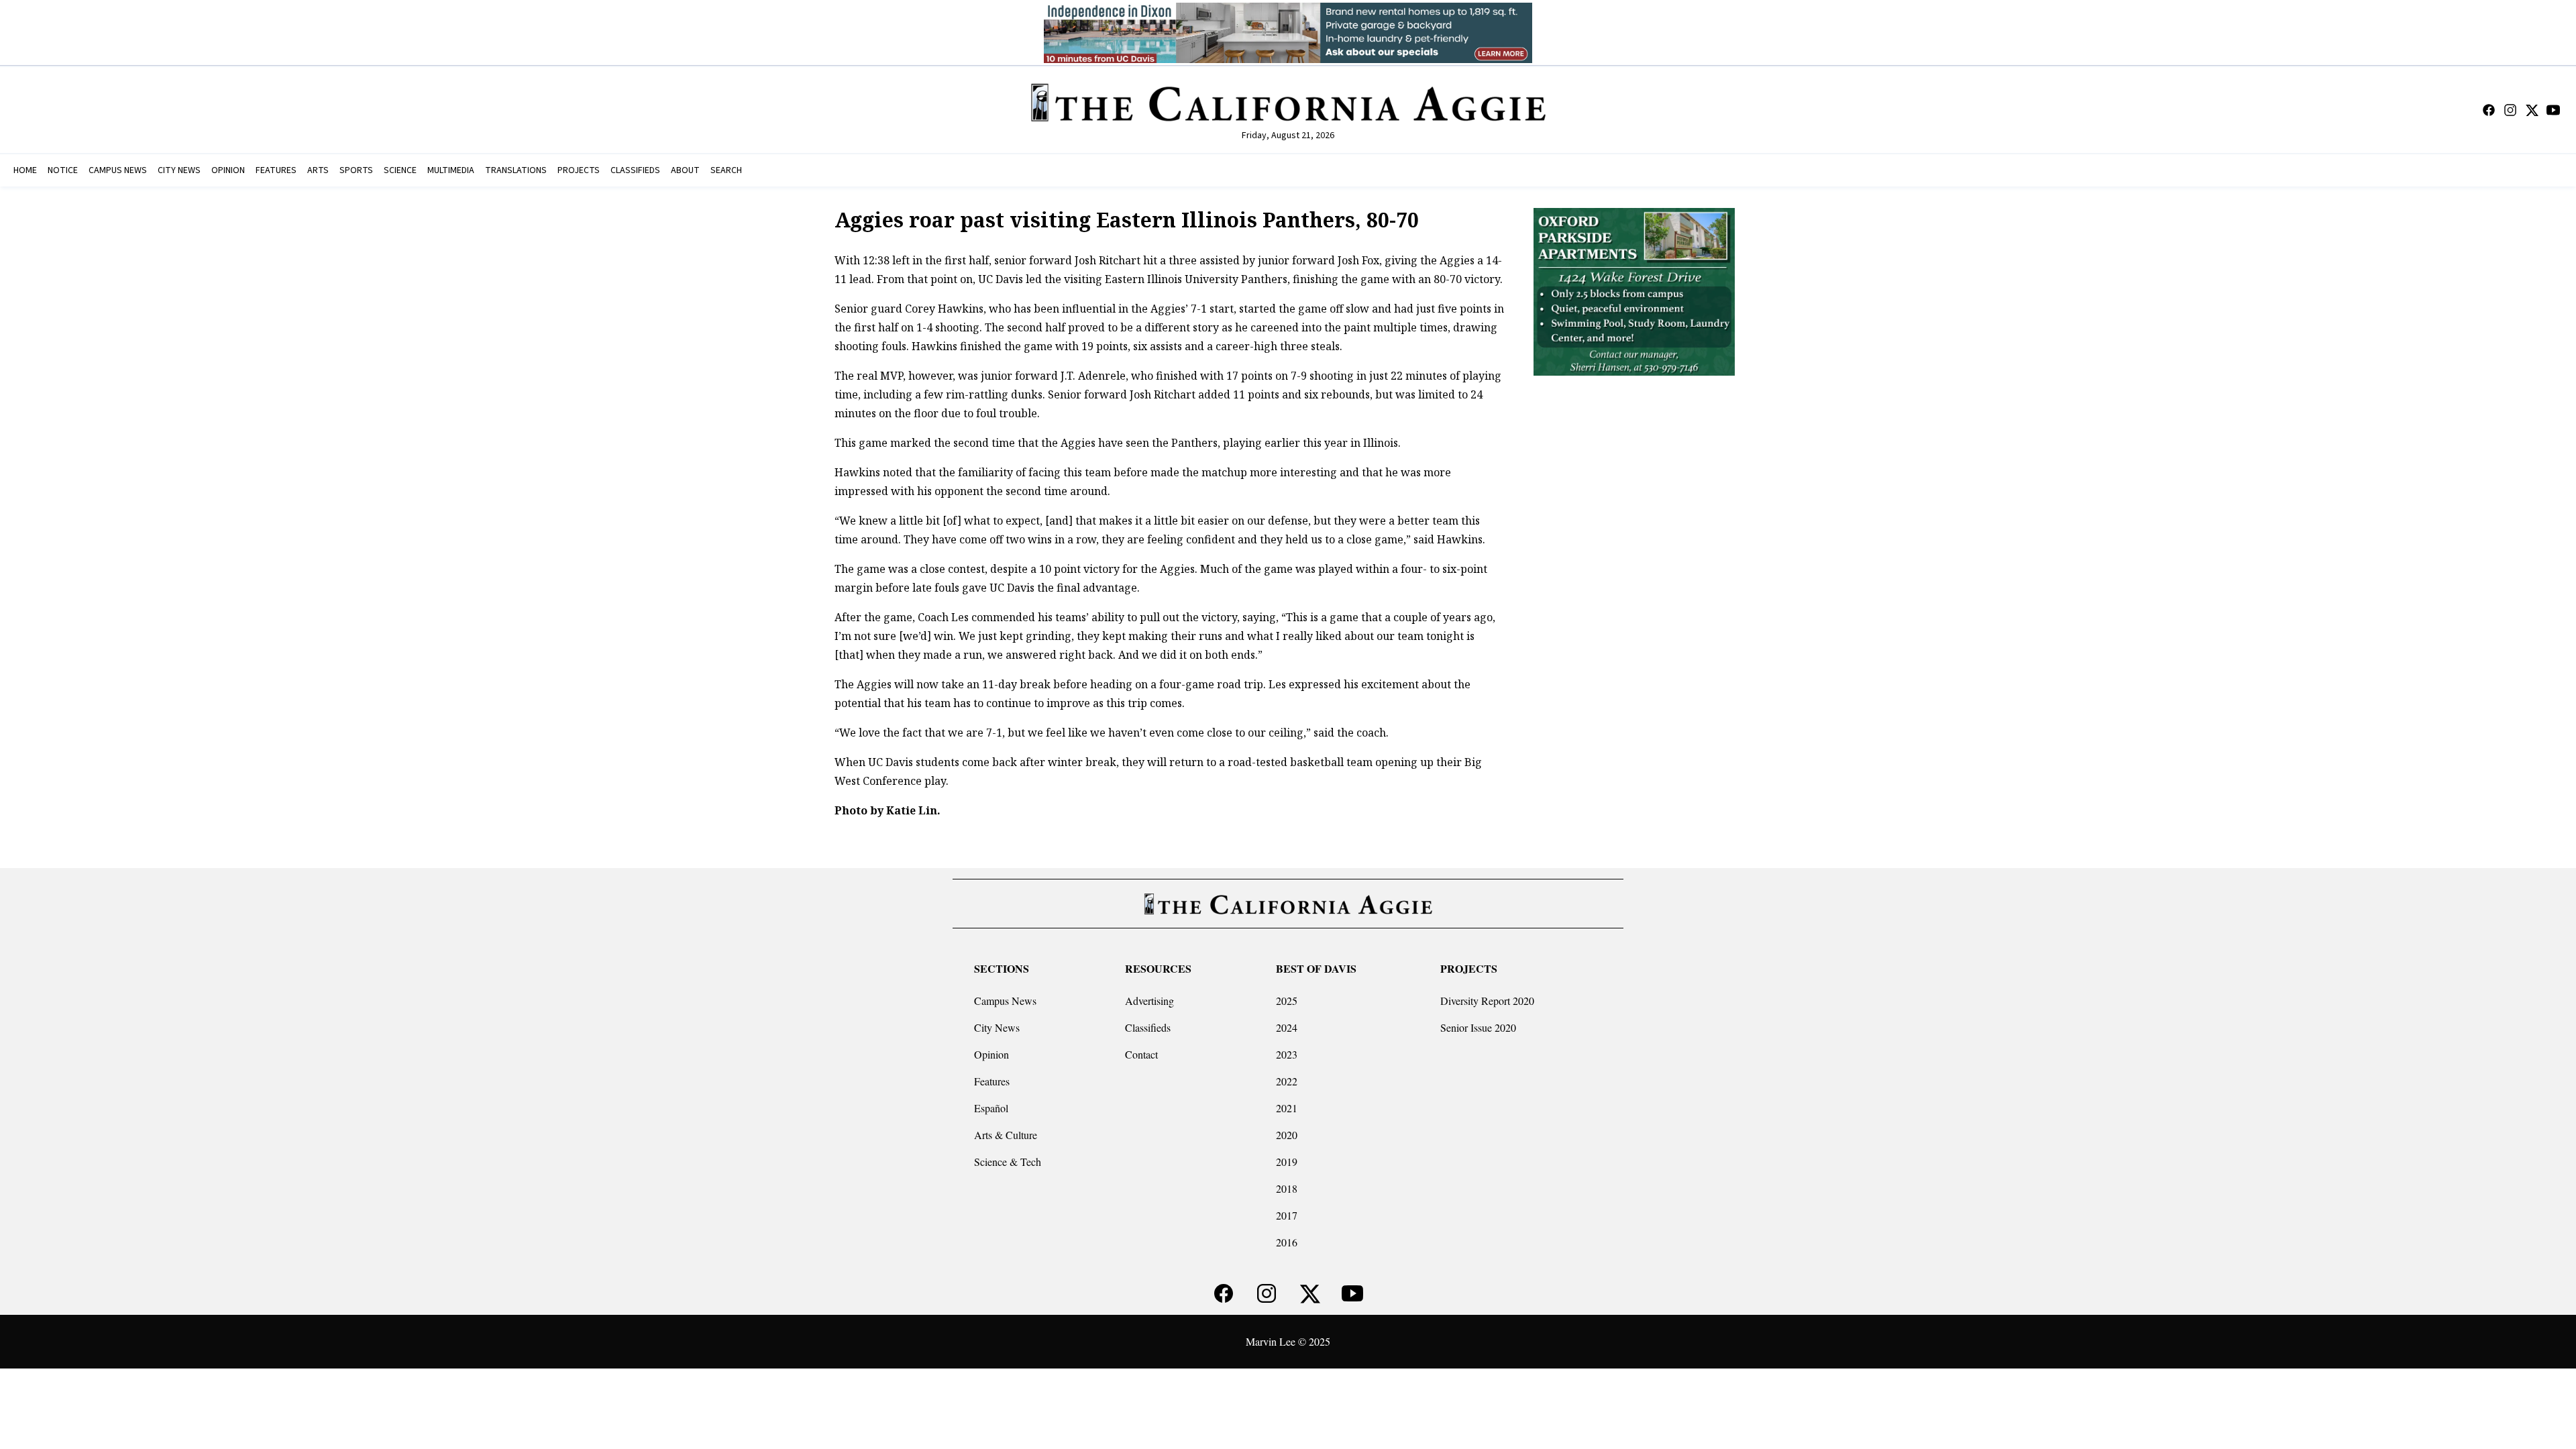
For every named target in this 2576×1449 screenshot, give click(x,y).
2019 (1287, 1162)
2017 (1287, 1215)
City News (997, 1027)
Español (991, 1108)
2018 (1287, 1188)
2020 (1287, 1135)
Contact (1141, 1054)
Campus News (1005, 1001)
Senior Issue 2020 (1478, 1027)
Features (992, 1081)
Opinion (991, 1054)
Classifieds (1148, 1027)
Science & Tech (1008, 1162)
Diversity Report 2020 (1487, 1001)
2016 (1287, 1242)
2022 (1287, 1081)
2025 (1287, 1001)
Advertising (1149, 1001)
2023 (1287, 1054)
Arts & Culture (1006, 1135)
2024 (1287, 1027)
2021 (1287, 1108)
